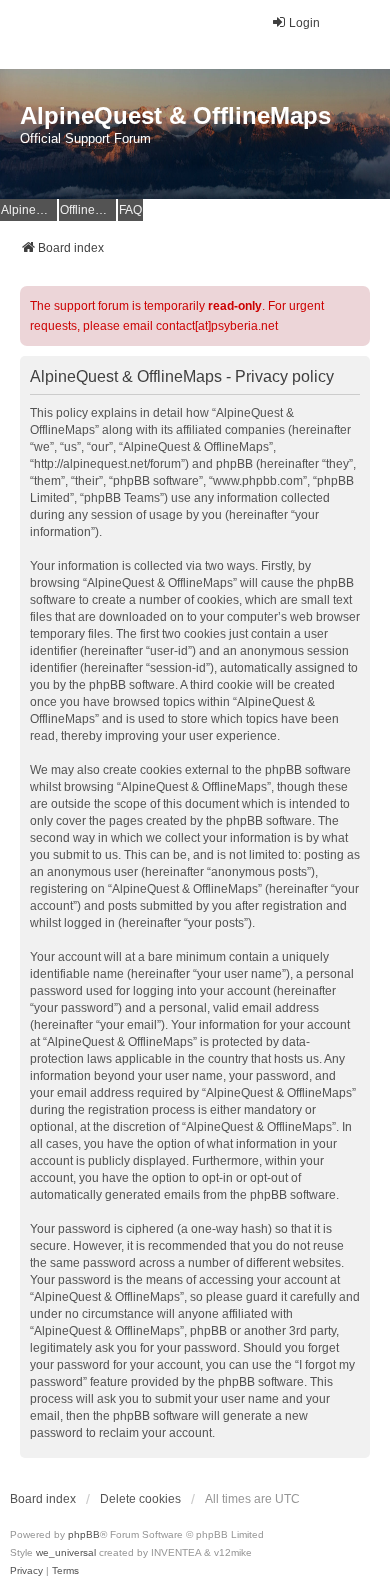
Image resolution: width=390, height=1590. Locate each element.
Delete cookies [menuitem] (140, 1499)
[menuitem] (26, 1571)
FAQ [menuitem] (130, 210)
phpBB (84, 1534)
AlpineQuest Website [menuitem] (29, 210)
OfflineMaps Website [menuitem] (88, 210)
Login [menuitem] (304, 23)
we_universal (66, 1552)
